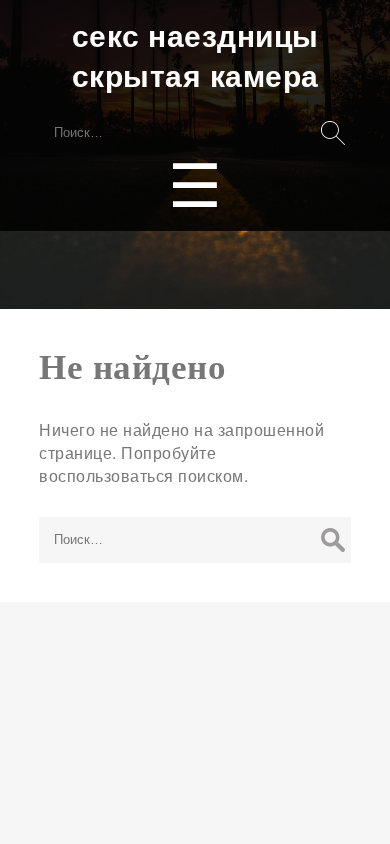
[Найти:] (195, 537)
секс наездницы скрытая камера (195, 55)
